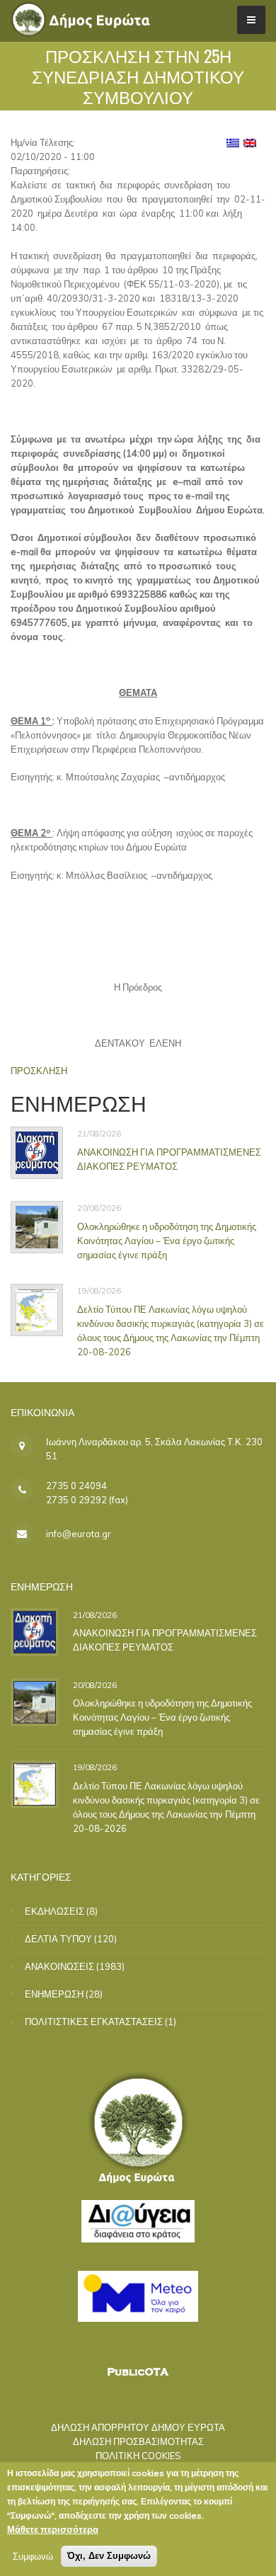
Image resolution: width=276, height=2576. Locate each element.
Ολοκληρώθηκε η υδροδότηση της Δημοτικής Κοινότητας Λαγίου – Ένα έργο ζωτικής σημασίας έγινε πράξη (167, 1241)
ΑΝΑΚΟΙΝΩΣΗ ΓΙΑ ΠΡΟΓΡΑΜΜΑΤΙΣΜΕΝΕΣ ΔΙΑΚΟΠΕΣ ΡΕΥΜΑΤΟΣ (169, 1159)
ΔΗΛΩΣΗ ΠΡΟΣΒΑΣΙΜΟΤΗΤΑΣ (138, 2441)
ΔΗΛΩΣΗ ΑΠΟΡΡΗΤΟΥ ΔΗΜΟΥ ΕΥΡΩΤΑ (138, 2427)
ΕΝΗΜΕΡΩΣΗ (54, 1994)
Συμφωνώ (33, 2556)
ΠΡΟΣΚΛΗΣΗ (39, 1071)
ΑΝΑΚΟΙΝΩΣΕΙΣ (59, 1966)
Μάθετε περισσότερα (53, 2529)
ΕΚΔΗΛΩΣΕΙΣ (54, 1911)
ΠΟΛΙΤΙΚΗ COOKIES (138, 2456)
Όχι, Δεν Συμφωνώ (109, 2556)
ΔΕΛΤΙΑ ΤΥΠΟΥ (58, 1939)
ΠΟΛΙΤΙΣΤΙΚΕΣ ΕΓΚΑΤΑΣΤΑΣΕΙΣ (94, 2022)
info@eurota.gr (79, 1534)
